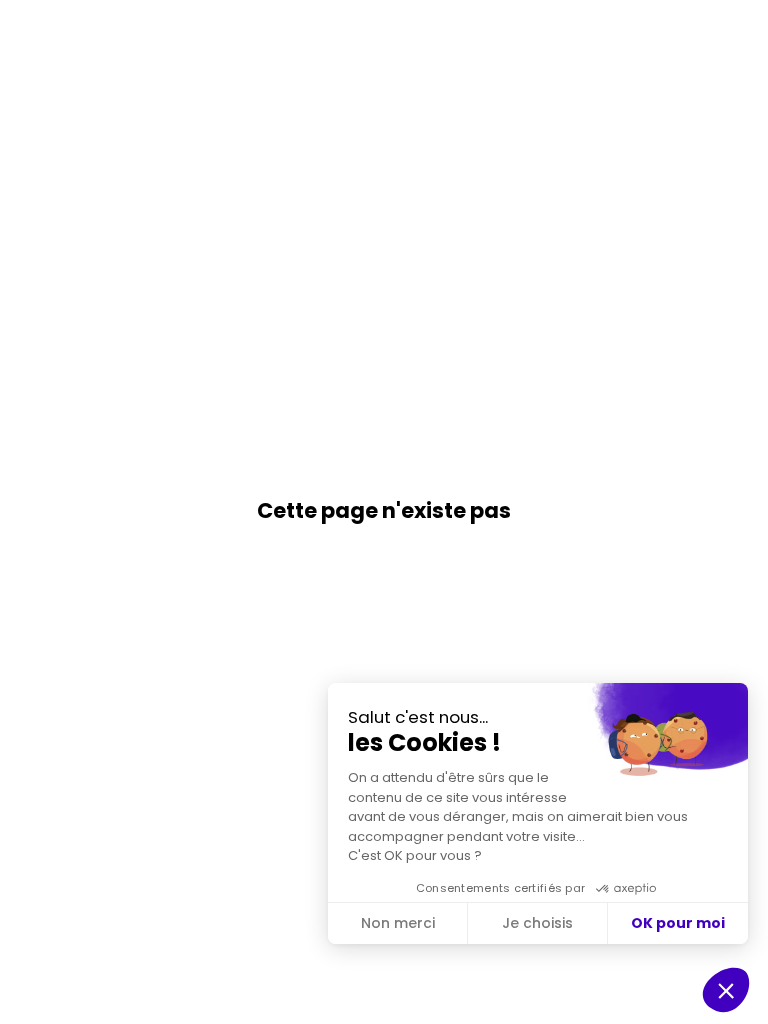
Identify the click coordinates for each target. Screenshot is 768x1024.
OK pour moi (678, 923)
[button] (30, 30)
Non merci (398, 923)
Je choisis (537, 923)
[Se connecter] (738, 30)
